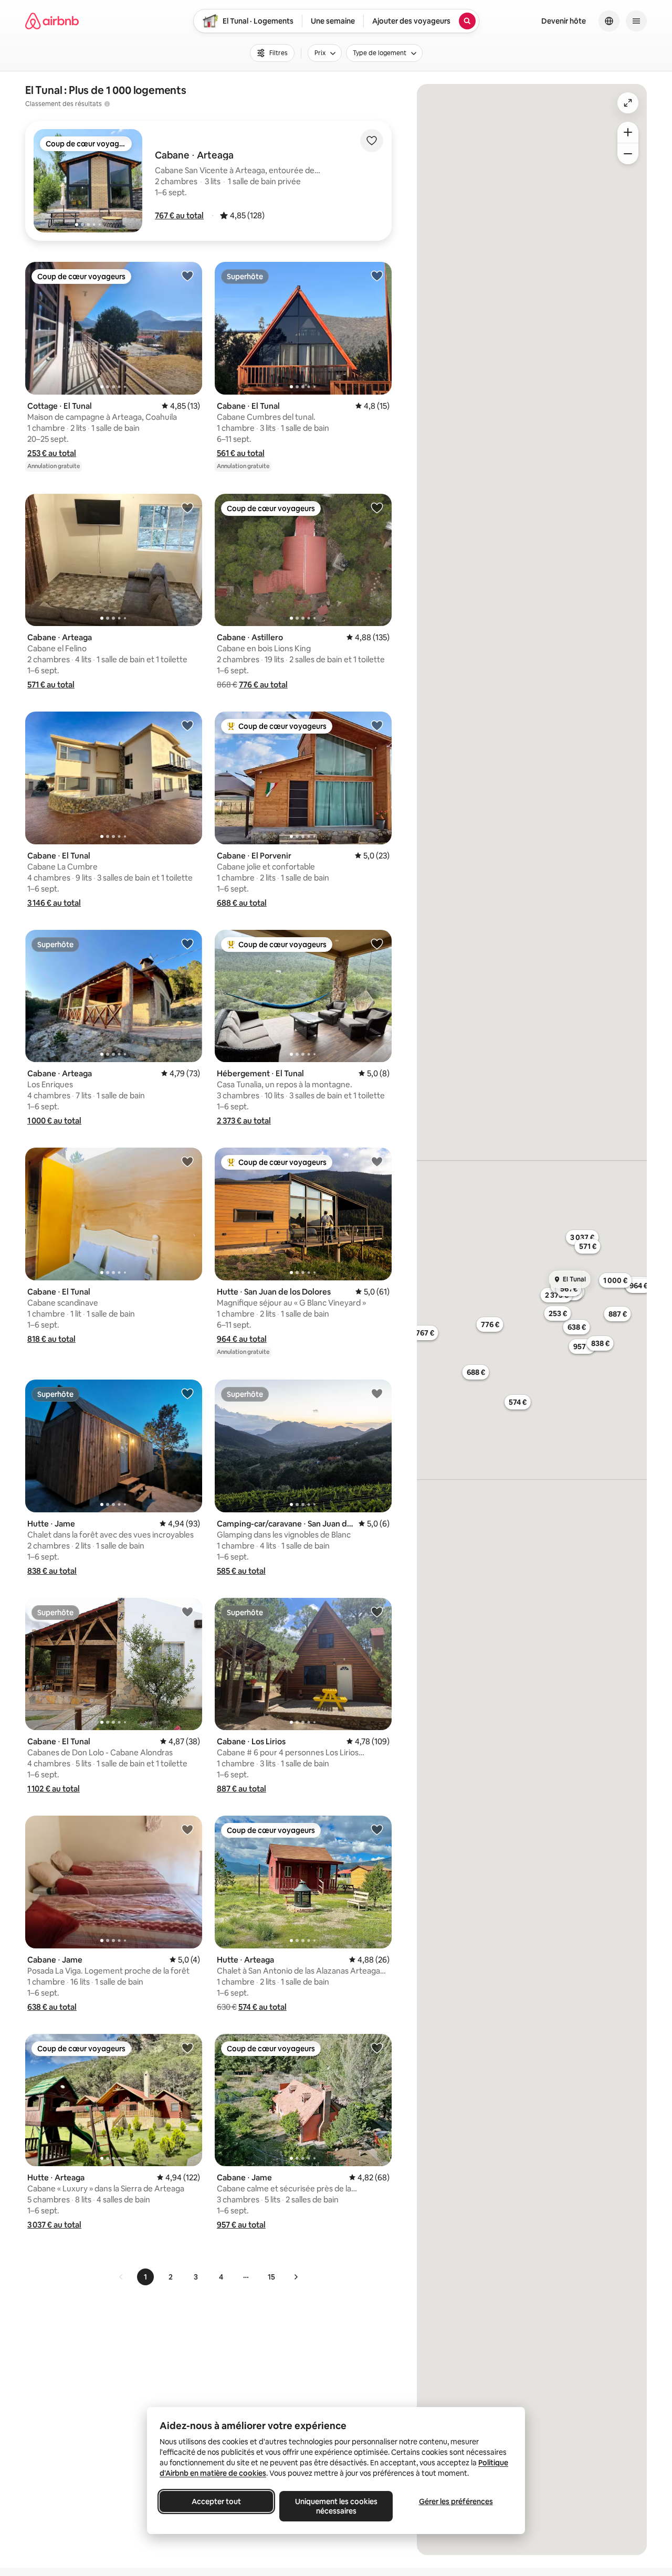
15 (271, 2277)
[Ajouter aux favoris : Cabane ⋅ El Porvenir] (377, 725)
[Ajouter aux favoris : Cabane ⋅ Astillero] (377, 507)
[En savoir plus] (107, 104)
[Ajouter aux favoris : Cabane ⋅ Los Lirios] (377, 1612)
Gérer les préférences (456, 2501)
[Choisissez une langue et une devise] (609, 21)
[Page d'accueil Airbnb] (52, 21)
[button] (179, 215)
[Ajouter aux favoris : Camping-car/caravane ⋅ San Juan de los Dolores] (377, 1393)
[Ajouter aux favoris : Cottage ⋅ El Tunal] (187, 275)
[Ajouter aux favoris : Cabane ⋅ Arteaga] (187, 507)
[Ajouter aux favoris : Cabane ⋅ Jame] (187, 1829)
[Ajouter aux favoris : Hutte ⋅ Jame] (187, 1393)
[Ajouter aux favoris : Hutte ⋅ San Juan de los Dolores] (377, 1161)
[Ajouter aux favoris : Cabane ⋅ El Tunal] (377, 275)
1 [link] (145, 2277)
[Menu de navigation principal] (636, 21)
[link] (121, 2277)
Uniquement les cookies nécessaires (336, 2506)
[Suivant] (296, 2277)
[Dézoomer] (628, 132)
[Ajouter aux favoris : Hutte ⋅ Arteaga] (377, 1829)
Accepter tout (216, 2501)
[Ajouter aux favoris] (372, 141)
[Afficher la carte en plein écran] (628, 103)
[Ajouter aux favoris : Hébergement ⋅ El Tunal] (377, 944)
